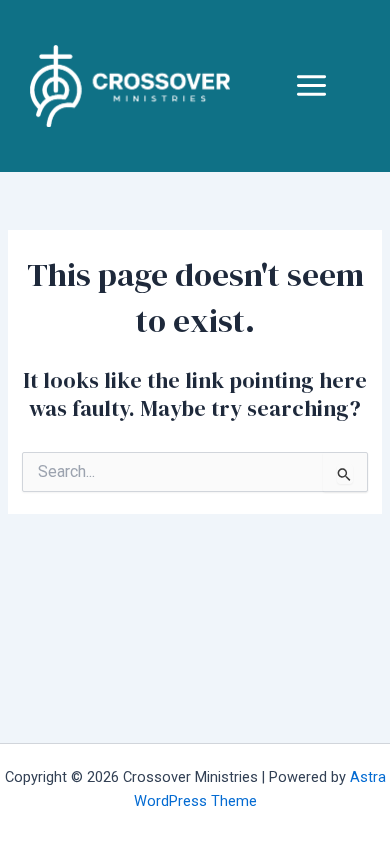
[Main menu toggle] (311, 85)
